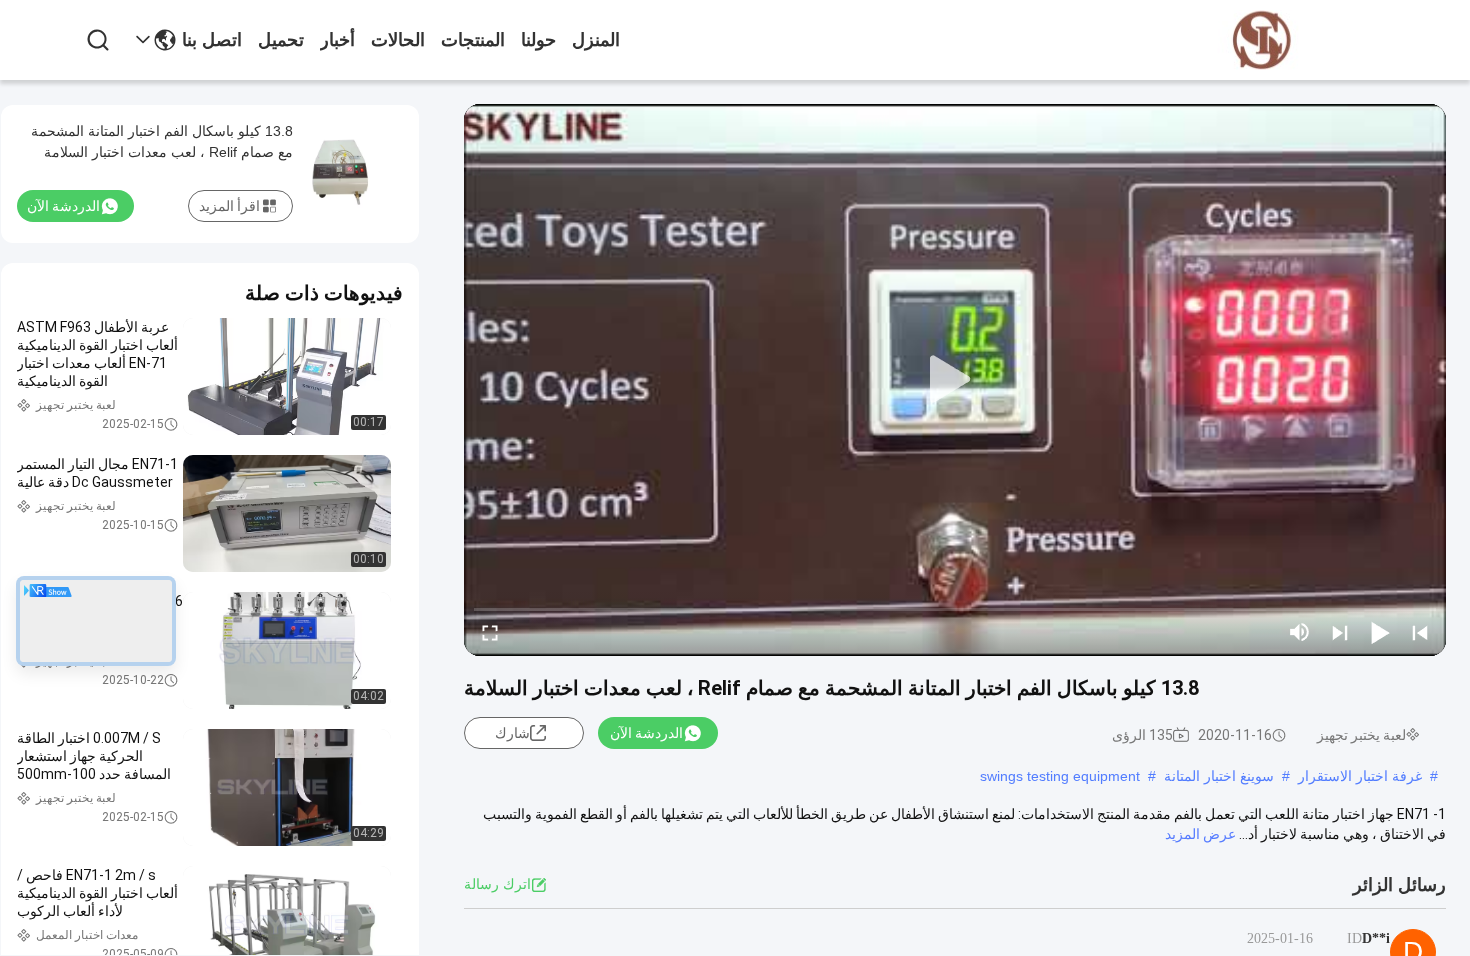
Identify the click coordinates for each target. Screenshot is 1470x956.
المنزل (596, 40)
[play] (955, 380)
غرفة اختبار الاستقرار (1360, 776)
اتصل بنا (212, 40)
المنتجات (473, 40)
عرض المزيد (1200, 834)
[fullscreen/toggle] (490, 632)
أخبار (337, 40)
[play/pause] (1380, 632)
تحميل (281, 40)
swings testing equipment (1060, 776)
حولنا (538, 40)
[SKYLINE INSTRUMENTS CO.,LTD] (1262, 40)
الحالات (398, 40)
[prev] (1420, 632)
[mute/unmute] (1300, 632)
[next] (1340, 632)
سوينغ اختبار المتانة (1219, 776)
